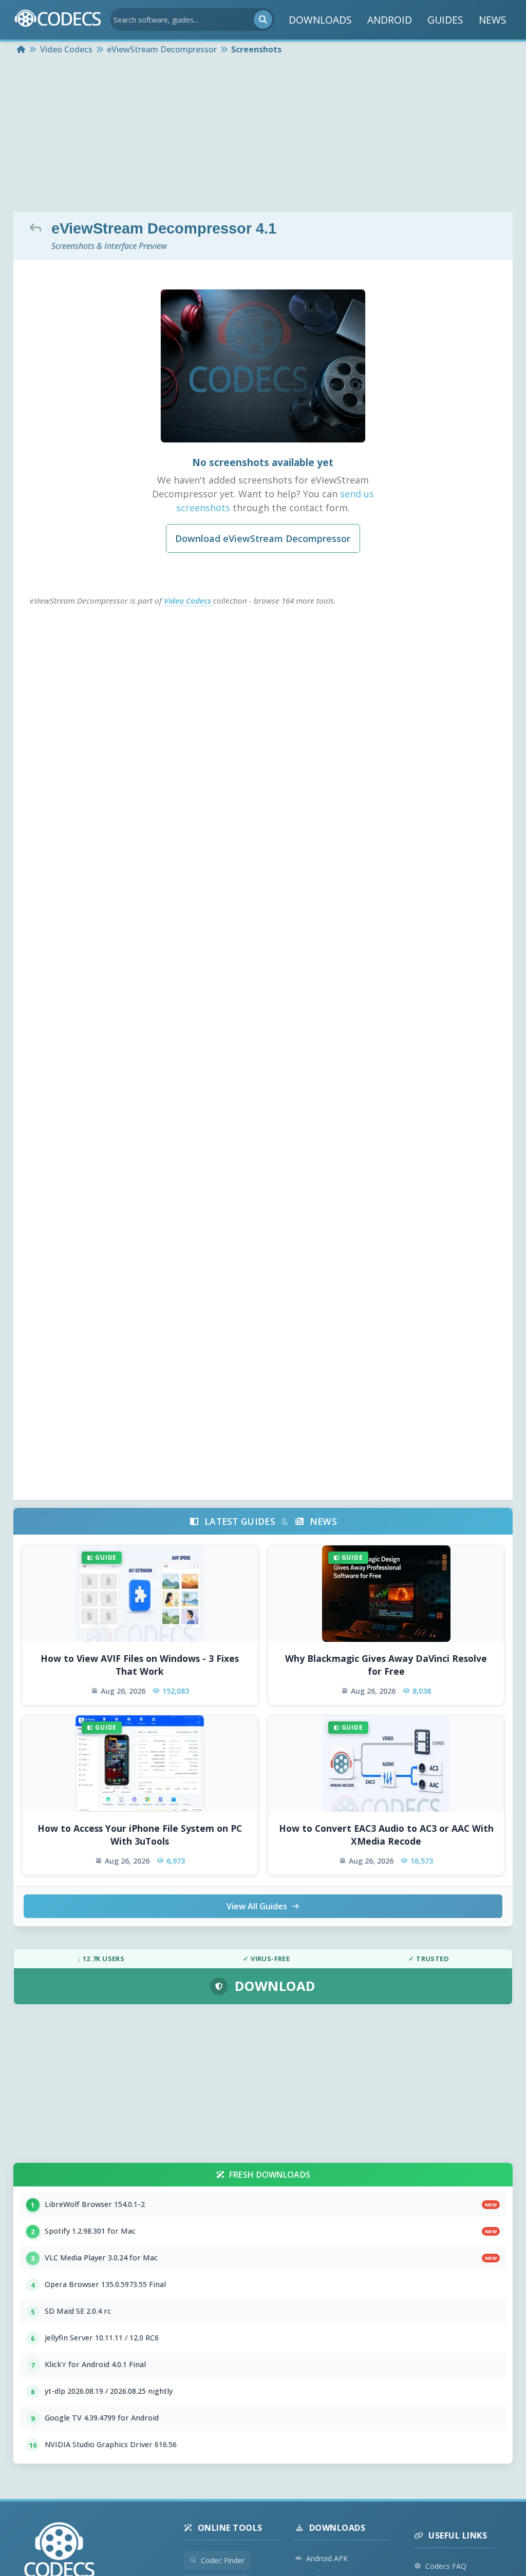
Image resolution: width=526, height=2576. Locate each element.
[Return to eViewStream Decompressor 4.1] (38, 227)
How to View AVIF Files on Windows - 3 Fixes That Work (140, 1665)
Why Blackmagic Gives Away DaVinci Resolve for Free (386, 1665)
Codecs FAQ (446, 2566)
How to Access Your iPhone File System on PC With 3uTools (140, 1835)
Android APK (327, 2558)
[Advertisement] (263, 134)
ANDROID (390, 20)
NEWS (493, 20)
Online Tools (230, 2528)
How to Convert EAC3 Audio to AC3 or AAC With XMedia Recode (386, 1835)
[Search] (263, 20)
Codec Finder (223, 2560)
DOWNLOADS (320, 20)
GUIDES (445, 20)
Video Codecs (189, 601)
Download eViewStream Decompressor (263, 538)
